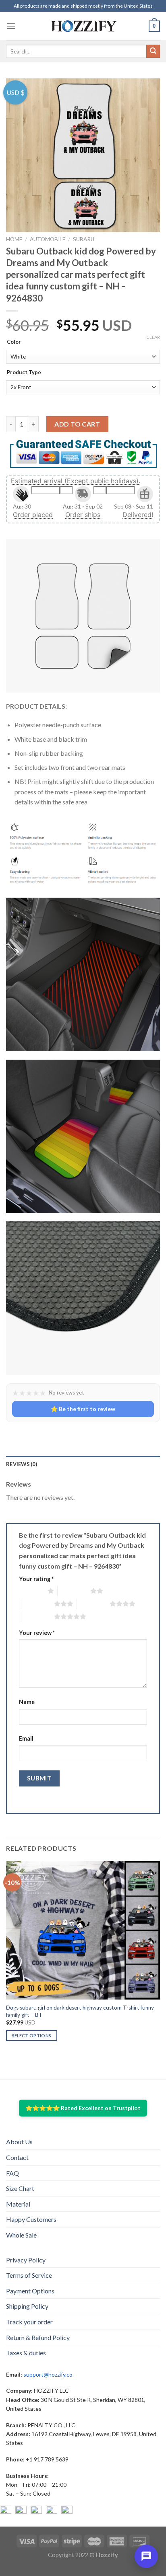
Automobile (48, 239)
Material (18, 2204)
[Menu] (11, 26)
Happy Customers (31, 2219)
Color (14, 342)
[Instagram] (21, 2511)
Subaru (84, 239)
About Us (19, 2142)
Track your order (29, 2322)
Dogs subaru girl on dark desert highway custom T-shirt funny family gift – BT (80, 2011)
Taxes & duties (26, 2353)
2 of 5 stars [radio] (74, 1591)
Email (26, 1738)
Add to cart (77, 424)
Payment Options (30, 2291)
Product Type (24, 373)
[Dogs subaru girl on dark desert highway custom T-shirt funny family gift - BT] (83, 1930)
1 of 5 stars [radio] (31, 1591)
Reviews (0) (22, 1464)
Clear (153, 337)
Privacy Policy (26, 2260)
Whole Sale (21, 2235)
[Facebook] (6, 2511)
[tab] (83, 1464)
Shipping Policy (27, 2306)
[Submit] (153, 51)
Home (14, 239)
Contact (17, 2157)
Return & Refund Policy (38, 2337)
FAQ (12, 2173)
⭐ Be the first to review (83, 1409)
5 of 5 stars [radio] (38, 1616)
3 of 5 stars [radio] (38, 1604)
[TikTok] (67, 2511)
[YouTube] (36, 2511)
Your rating (36, 1579)
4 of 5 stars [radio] (93, 1604)
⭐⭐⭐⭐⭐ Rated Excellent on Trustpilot (83, 2108)
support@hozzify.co (48, 2374)
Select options (32, 2036)
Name (27, 1702)
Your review (37, 1633)
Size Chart (20, 2188)
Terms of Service (29, 2275)
